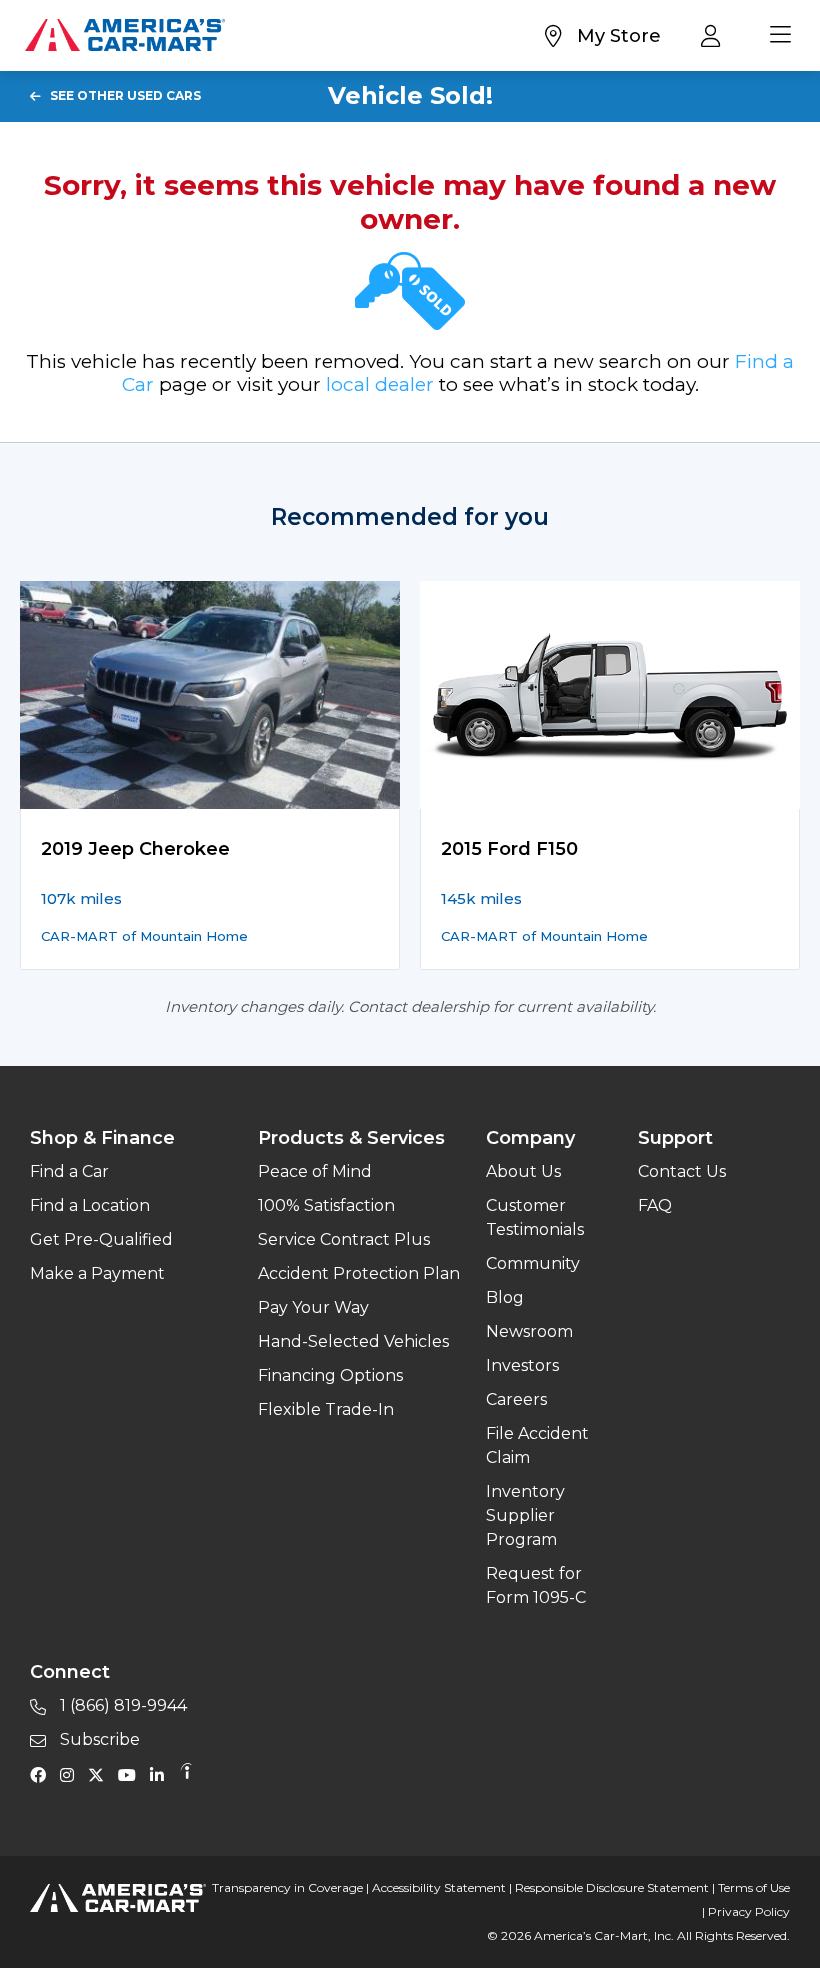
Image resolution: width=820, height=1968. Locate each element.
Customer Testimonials (535, 1217)
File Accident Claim (537, 1445)
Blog (505, 1297)
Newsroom (529, 1331)
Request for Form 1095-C (536, 1585)
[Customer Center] (715, 35)
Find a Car (69, 1171)
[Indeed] (186, 1774)
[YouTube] (132, 1774)
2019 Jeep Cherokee (135, 849)
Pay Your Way (313, 1307)
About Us (523, 1171)
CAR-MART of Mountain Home (144, 936)
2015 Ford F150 (509, 849)
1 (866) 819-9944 (121, 1705)
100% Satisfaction (326, 1205)
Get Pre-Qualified (101, 1239)
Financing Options (330, 1375)
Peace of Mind (315, 1171)
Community (533, 1263)
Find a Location (90, 1205)
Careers (516, 1399)
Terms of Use (754, 1887)
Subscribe (98, 1739)
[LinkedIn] (162, 1774)
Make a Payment (97, 1273)
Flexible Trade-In (326, 1409)
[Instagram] (72, 1774)
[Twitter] (101, 1774)
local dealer (380, 384)
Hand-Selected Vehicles (353, 1341)
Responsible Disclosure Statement (612, 1887)
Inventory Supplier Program (525, 1515)
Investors (522, 1365)
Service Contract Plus (344, 1239)
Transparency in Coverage (287, 1887)
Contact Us (682, 1171)
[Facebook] (43, 1774)
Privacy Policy (749, 1911)
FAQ (655, 1205)
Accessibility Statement (439, 1887)
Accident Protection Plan (359, 1273)
